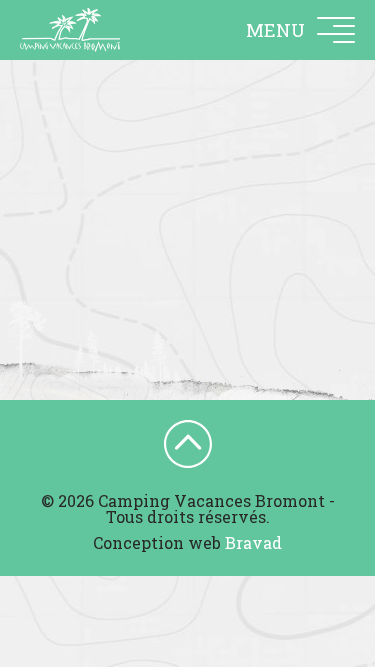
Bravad (253, 542)
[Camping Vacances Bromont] (70, 30)
